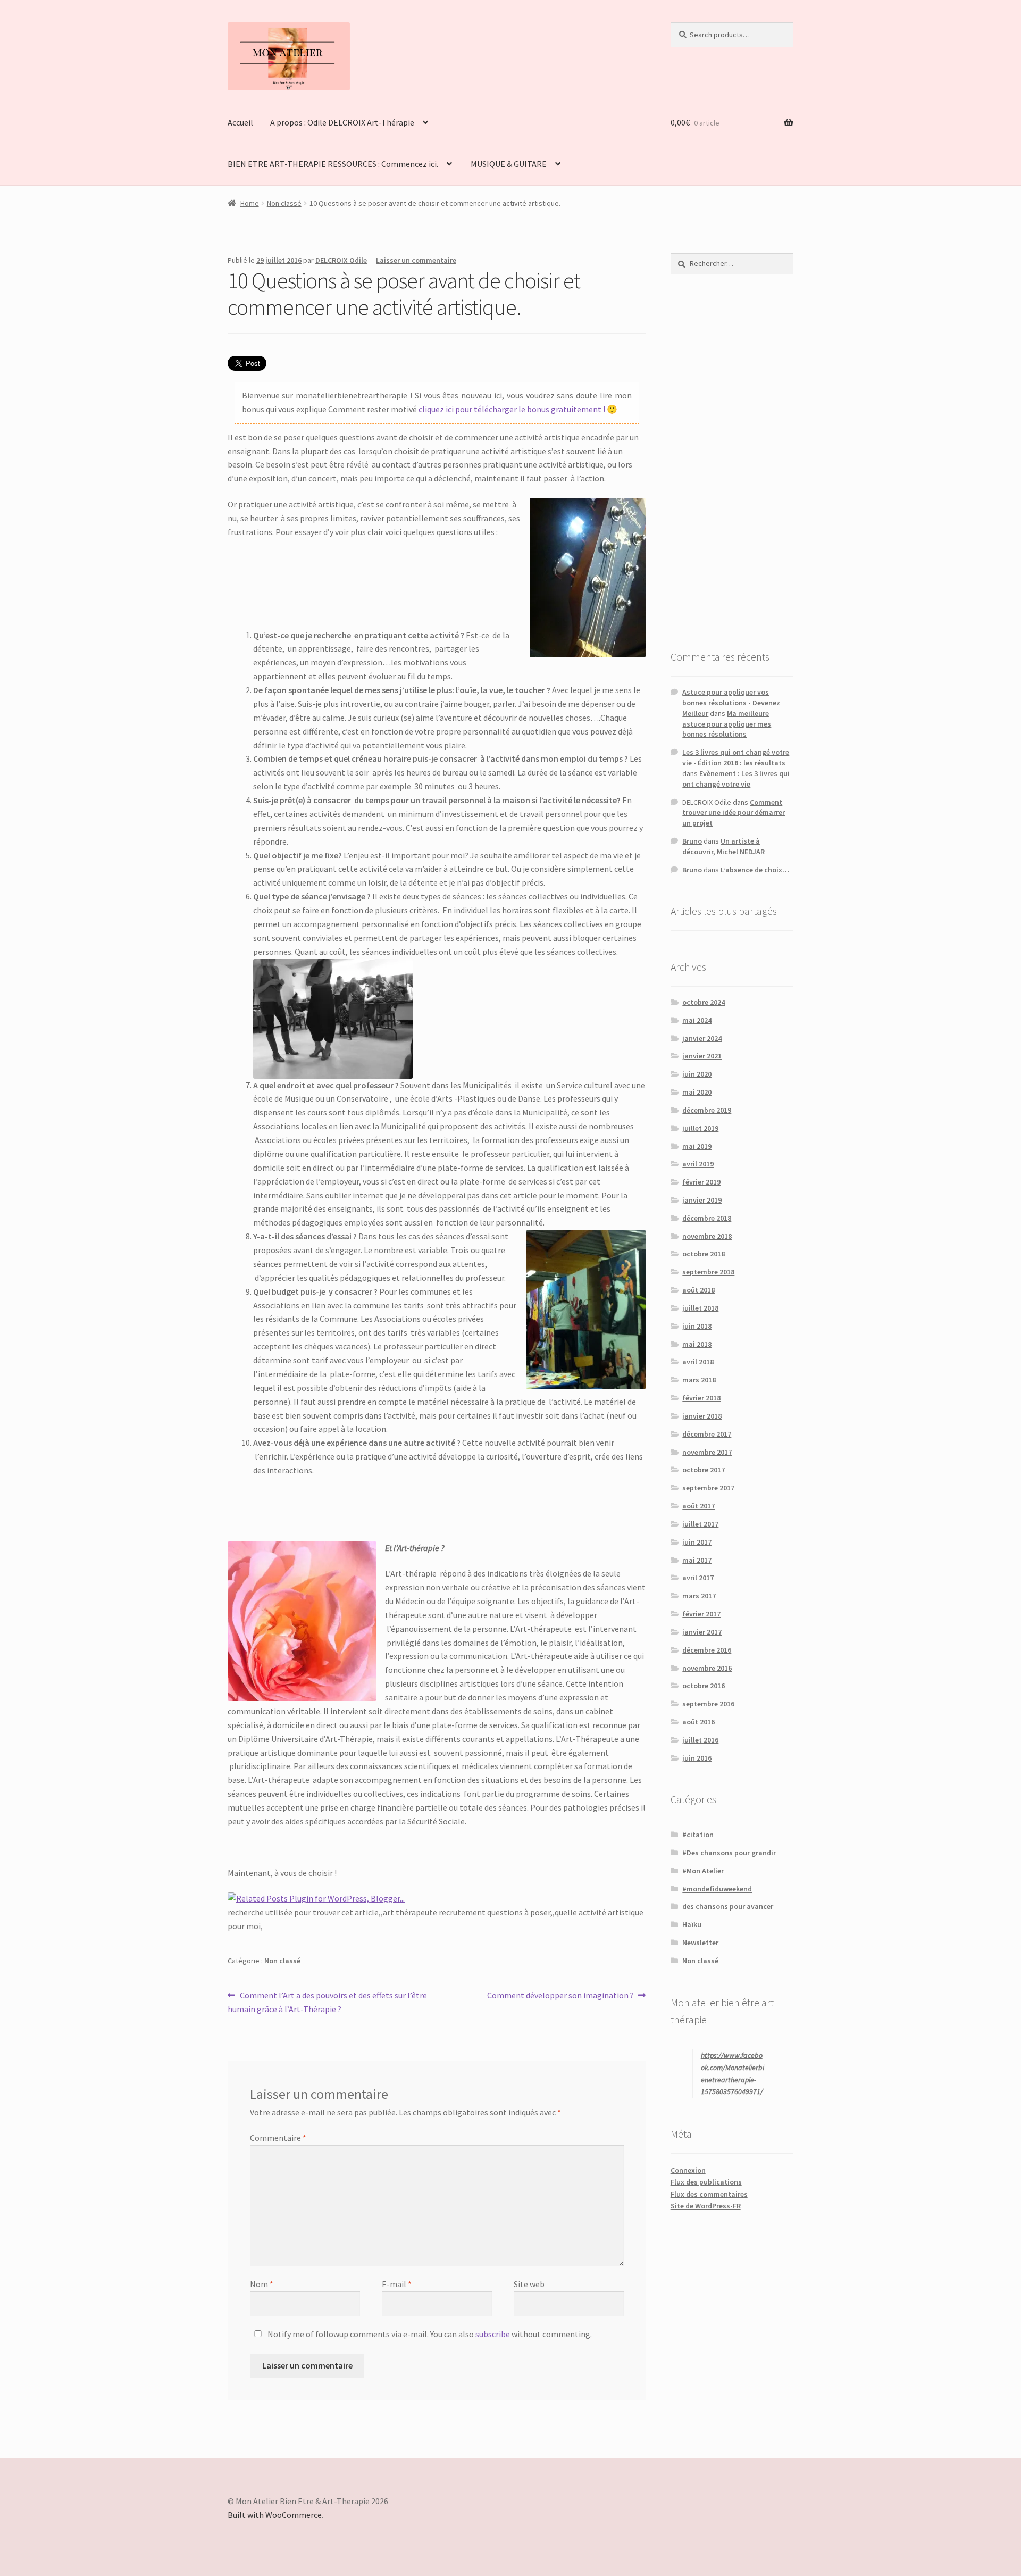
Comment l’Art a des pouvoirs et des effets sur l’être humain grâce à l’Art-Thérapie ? (327, 2002)
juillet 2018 (700, 1308)
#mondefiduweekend (717, 1889)
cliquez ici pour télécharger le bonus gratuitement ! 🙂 (518, 409)
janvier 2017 (702, 1632)
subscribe (493, 2334)
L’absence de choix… (755, 870)
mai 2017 (697, 1560)
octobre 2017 (704, 1470)
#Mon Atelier (703, 1871)
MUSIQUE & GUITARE (509, 164)
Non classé (284, 203)
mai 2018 (697, 1344)
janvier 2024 (702, 1038)
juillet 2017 (700, 1524)
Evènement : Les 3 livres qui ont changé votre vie (736, 779)
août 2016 (698, 1722)
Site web (529, 2284)
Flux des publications (706, 2182)
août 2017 (698, 1506)
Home (250, 203)
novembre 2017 (707, 1452)
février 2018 (701, 1398)
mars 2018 (699, 1380)
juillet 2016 (700, 1740)
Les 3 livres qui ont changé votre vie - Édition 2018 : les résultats (736, 757)
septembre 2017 (708, 1488)
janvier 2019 (702, 1200)
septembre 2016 (708, 1704)
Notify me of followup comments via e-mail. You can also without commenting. (429, 2334)
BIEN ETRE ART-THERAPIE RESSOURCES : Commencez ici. (333, 164)
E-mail (397, 2284)
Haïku (692, 1924)
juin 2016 (697, 1758)
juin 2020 (697, 1074)
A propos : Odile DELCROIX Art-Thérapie (342, 122)
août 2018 (698, 1290)
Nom (262, 2284)
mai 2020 (697, 1092)
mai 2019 (697, 1146)
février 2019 (701, 1182)
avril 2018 (698, 1362)
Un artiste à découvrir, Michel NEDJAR (723, 846)
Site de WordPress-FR (706, 2206)
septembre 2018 (708, 1272)
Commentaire (278, 2138)
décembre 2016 (707, 1650)
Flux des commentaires (709, 2194)
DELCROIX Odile (341, 260)
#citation (698, 1835)
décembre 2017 (707, 1434)
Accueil (240, 122)
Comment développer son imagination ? (560, 1996)
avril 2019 (698, 1164)
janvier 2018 (702, 1416)
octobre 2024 (704, 1002)
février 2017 (701, 1614)
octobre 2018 (704, 1254)
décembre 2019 (707, 1110)
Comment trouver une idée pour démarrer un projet (734, 813)
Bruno (692, 841)
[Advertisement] (732, 462)
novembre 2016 (707, 1668)
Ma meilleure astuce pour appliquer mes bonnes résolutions (727, 724)
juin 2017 (697, 1542)
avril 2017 (698, 1578)
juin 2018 (697, 1326)
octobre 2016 (704, 1686)
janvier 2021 (702, 1056)
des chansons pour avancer (728, 1906)
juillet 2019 (700, 1128)
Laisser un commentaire (416, 260)
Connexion (688, 2170)
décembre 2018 (707, 1218)
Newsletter (700, 1943)
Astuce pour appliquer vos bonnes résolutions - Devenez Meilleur (731, 703)
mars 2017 (699, 1596)
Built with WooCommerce (275, 2515)
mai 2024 (697, 1020)
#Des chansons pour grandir (729, 1853)
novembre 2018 (707, 1236)
